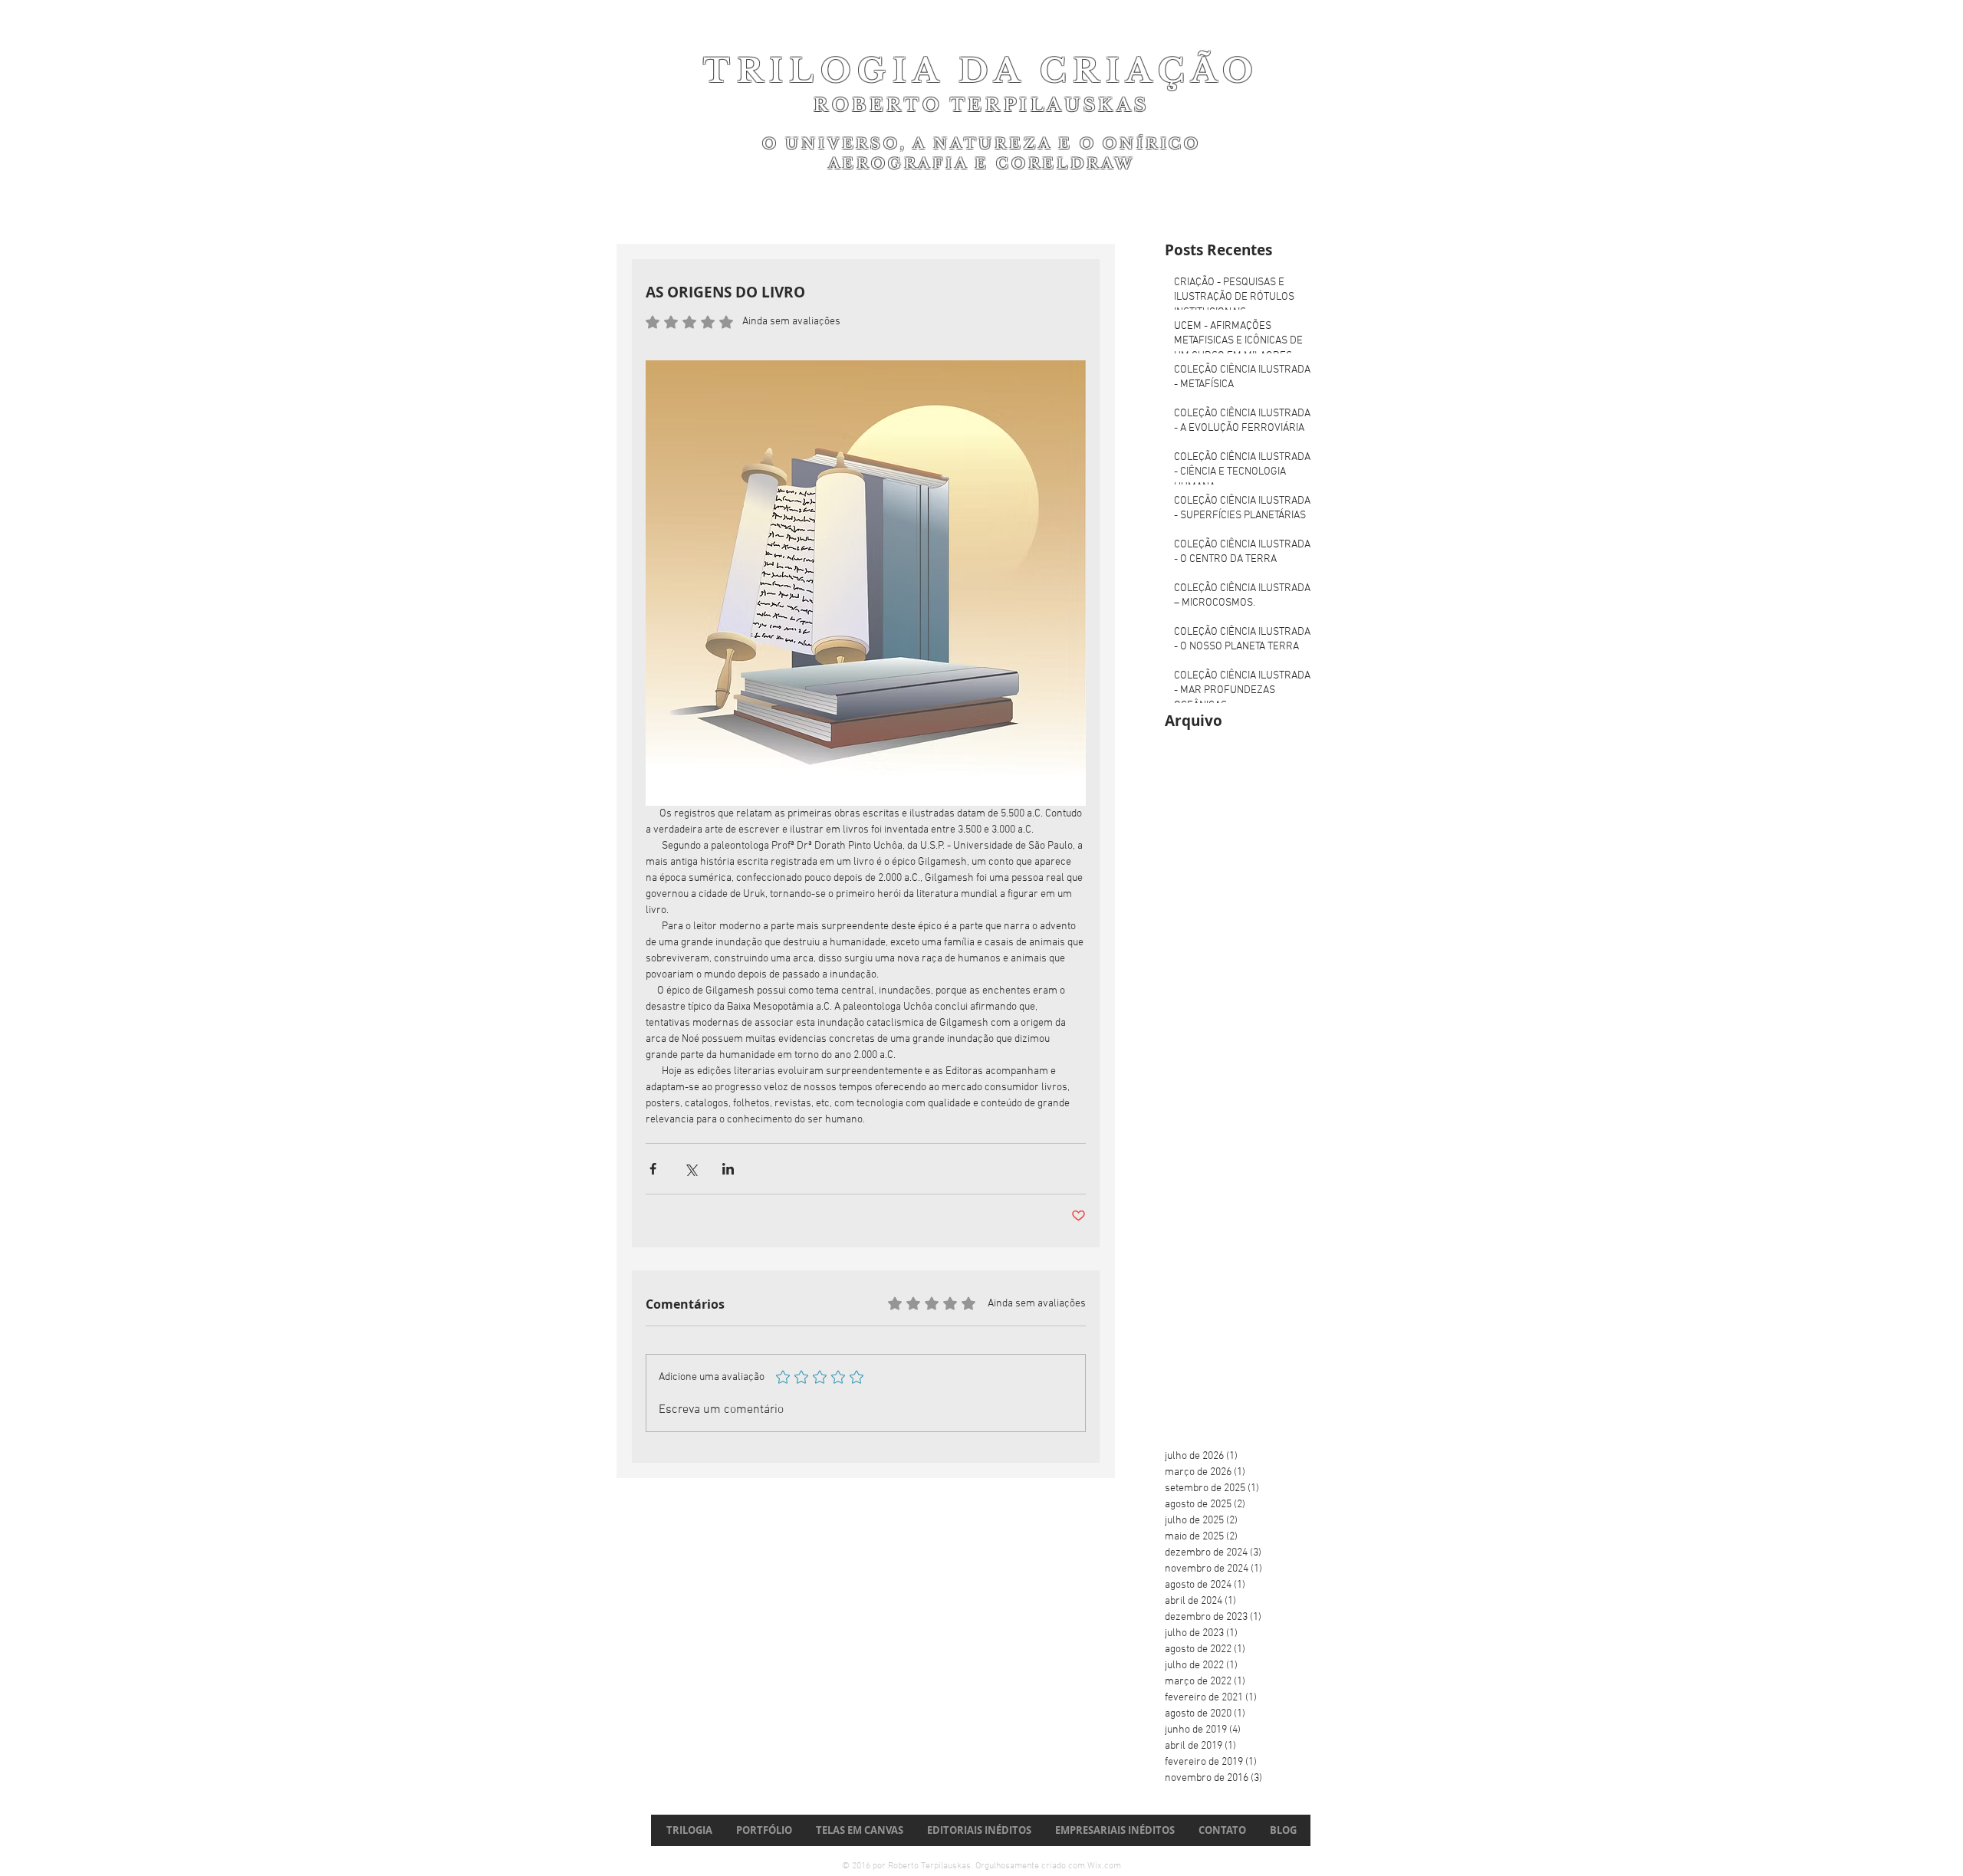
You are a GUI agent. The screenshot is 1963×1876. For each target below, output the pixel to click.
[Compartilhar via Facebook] (653, 1169)
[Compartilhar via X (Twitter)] (691, 1169)
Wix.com (1104, 1866)
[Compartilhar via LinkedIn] (728, 1169)
